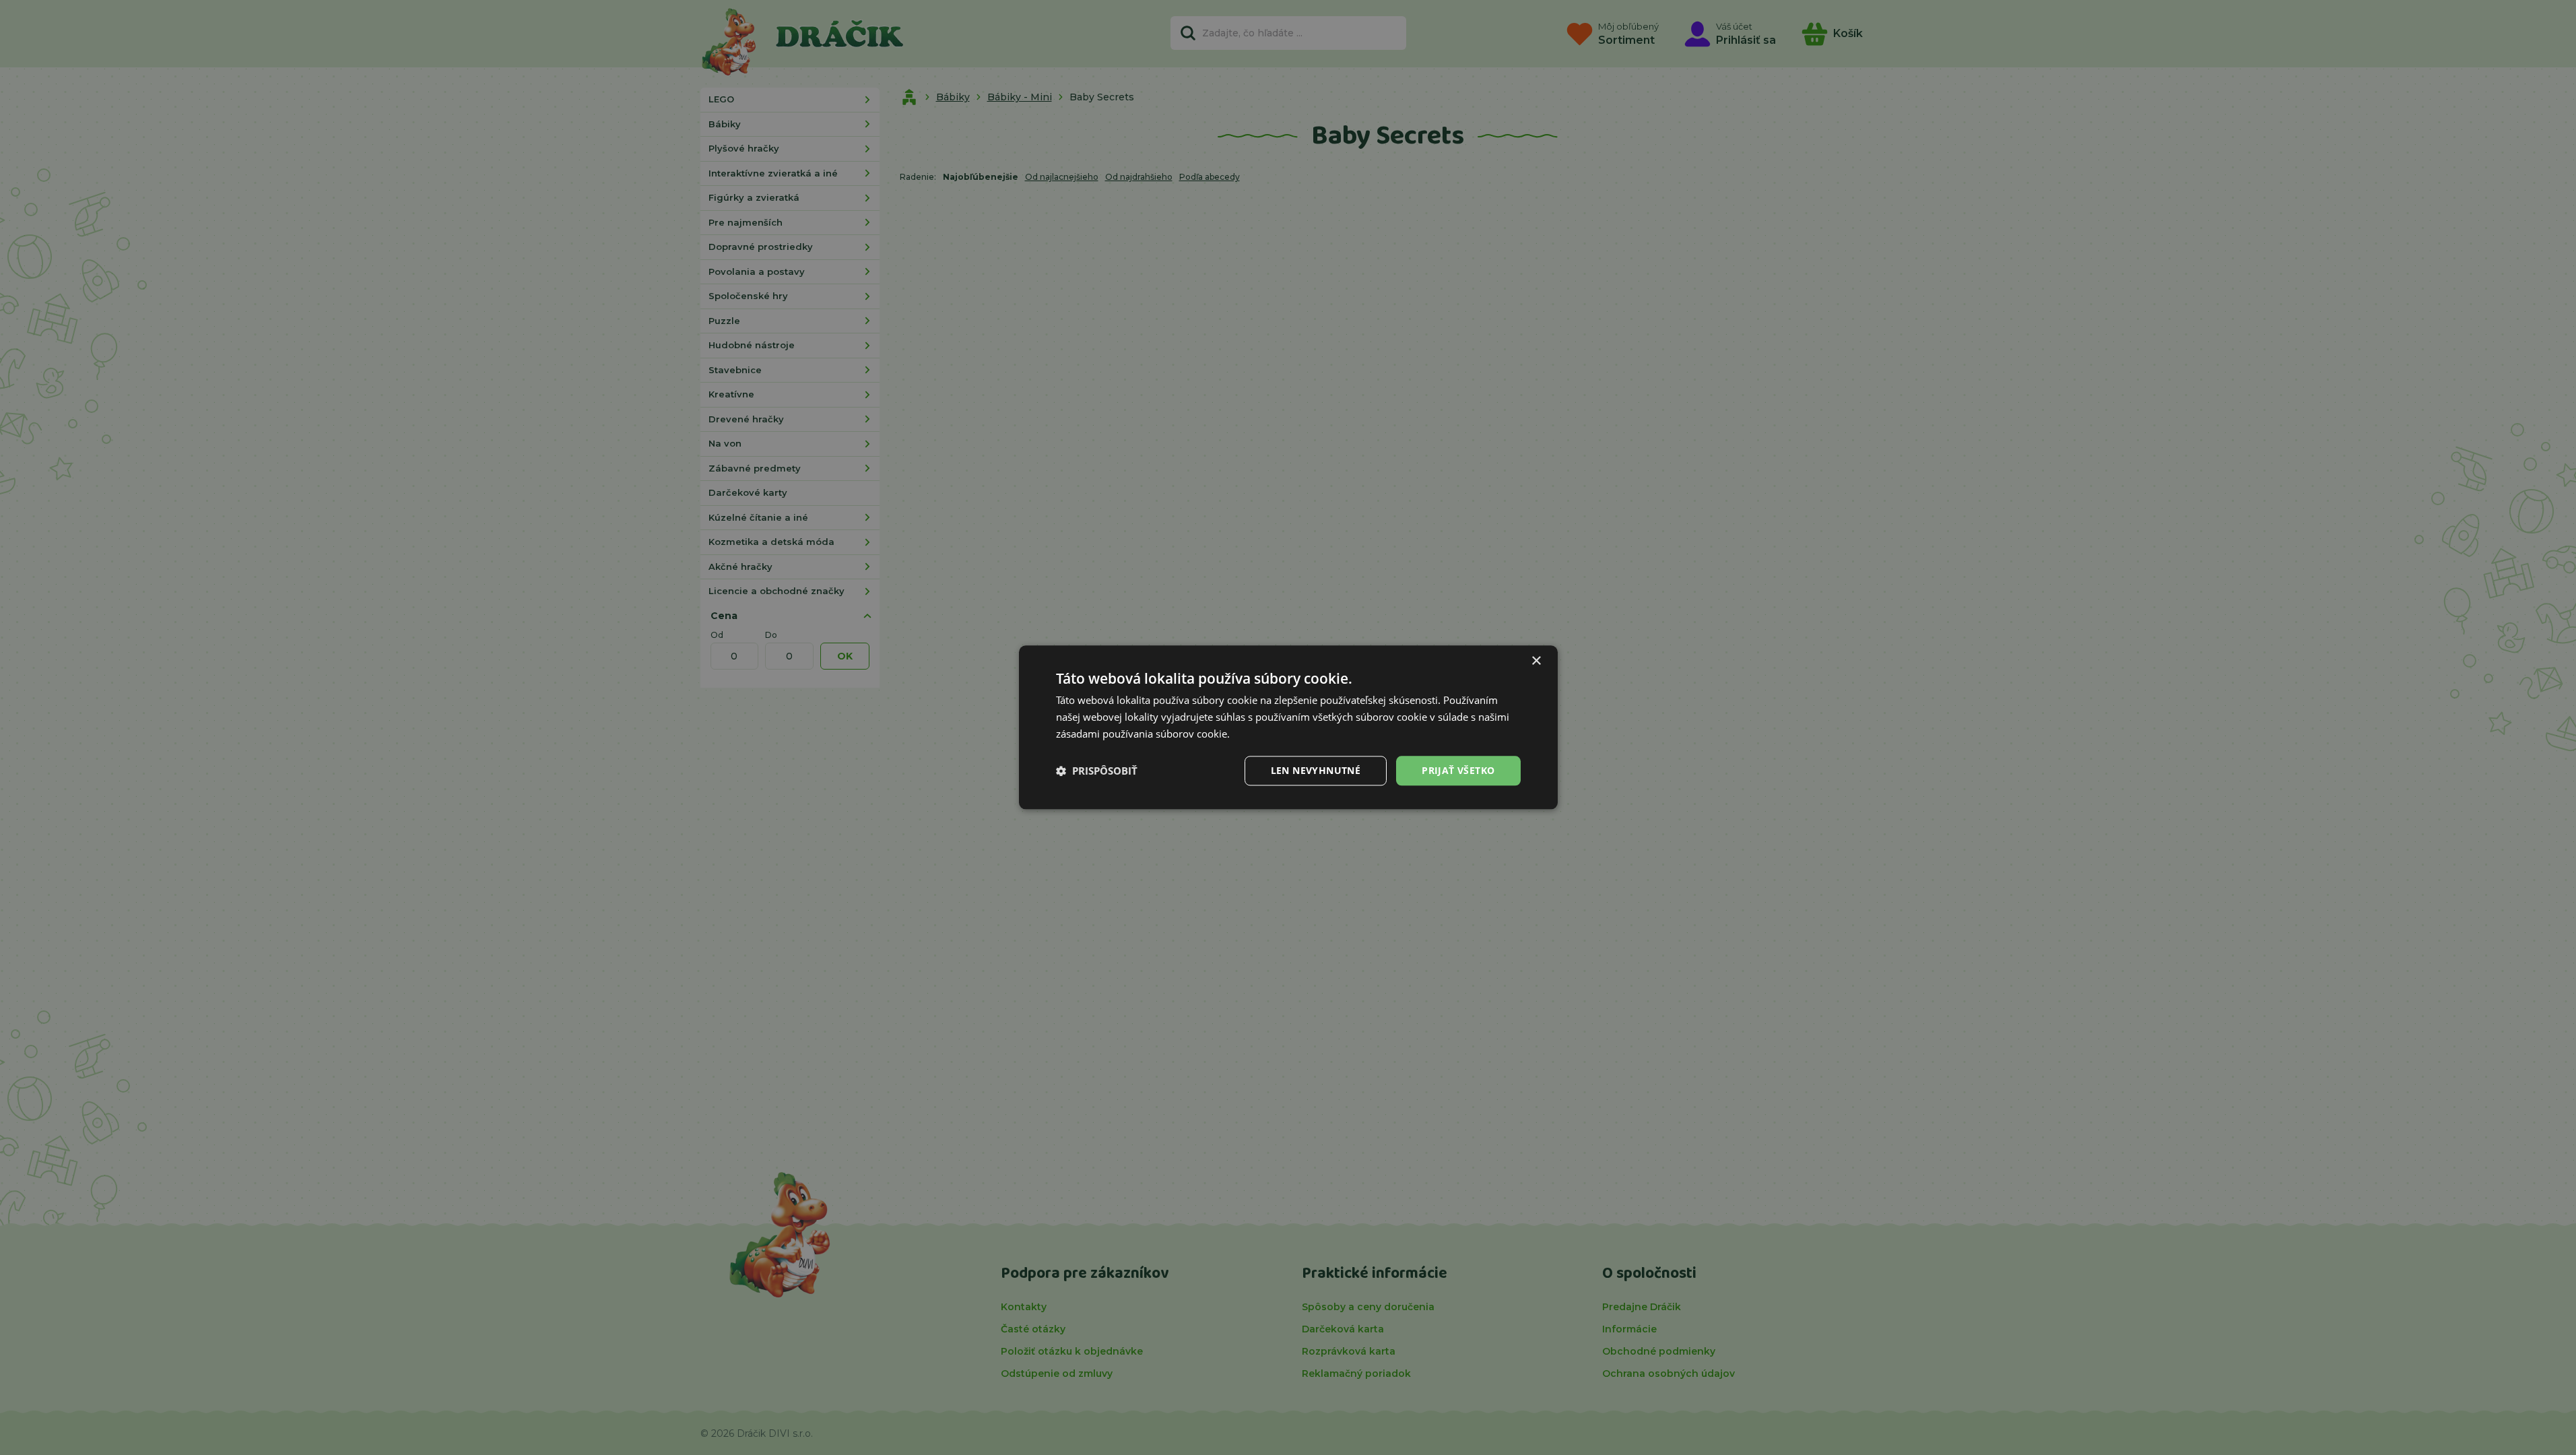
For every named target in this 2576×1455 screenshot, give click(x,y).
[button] (1097, 771)
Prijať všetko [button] (1458, 770)
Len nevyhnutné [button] (1316, 770)
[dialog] (1288, 727)
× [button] (1536, 661)
